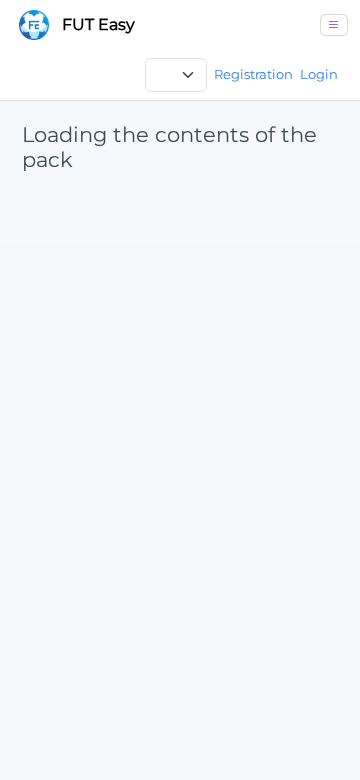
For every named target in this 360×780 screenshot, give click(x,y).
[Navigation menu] (334, 25)
